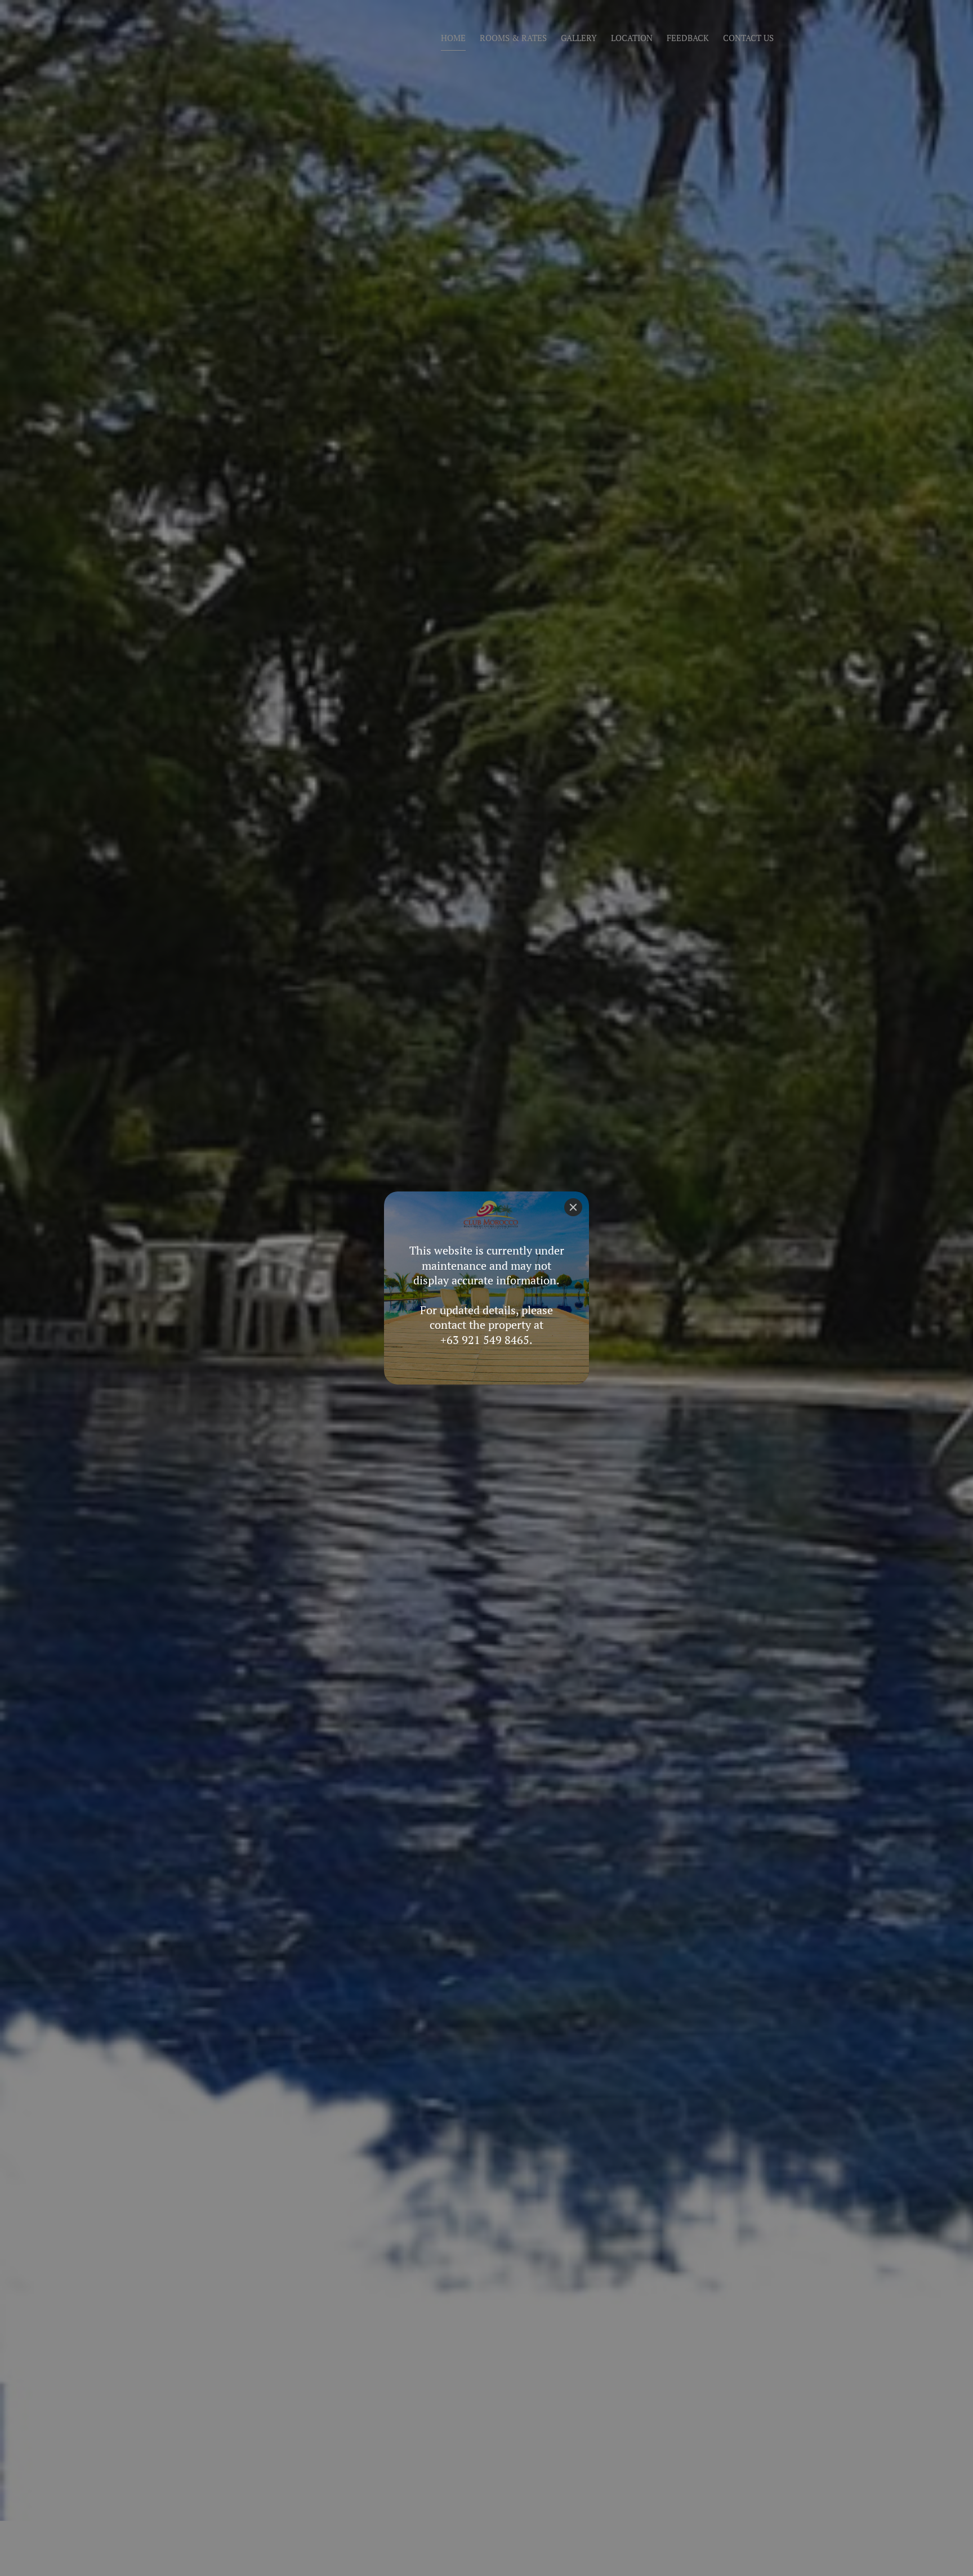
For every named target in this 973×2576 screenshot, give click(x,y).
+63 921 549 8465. (486, 1340)
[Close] (573, 1207)
